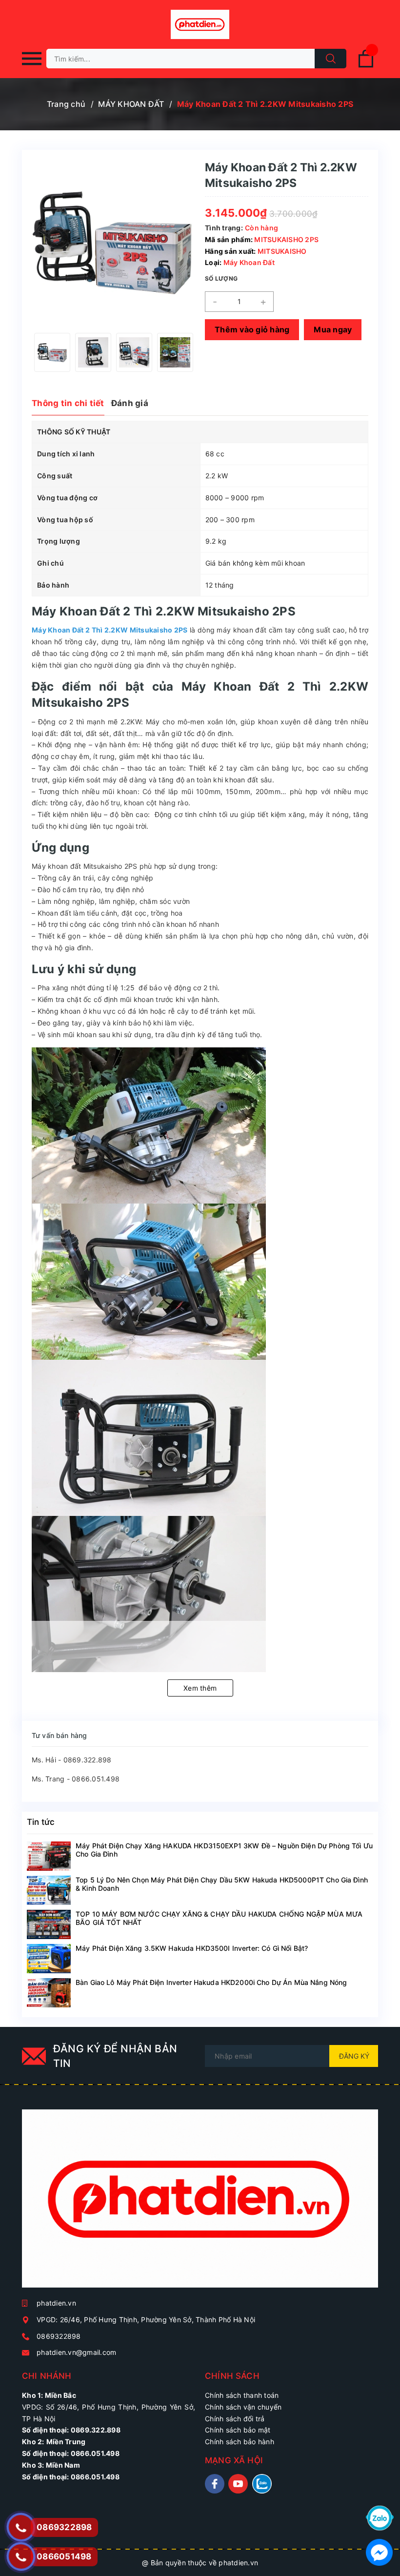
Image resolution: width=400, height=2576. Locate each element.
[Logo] (200, 24)
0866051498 (64, 2556)
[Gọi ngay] (21, 2527)
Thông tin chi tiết (68, 403)
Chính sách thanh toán (242, 2395)
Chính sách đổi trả (235, 2419)
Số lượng (221, 278)
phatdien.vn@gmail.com (76, 2352)
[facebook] (215, 2484)
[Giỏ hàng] (366, 66)
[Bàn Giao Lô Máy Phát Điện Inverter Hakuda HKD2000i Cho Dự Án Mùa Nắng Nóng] (49, 1993)
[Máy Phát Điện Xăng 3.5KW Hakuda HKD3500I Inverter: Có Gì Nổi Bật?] (49, 1959)
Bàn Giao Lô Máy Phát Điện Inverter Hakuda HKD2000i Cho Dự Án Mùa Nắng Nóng (211, 1982)
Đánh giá (130, 403)
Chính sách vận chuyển (243, 2407)
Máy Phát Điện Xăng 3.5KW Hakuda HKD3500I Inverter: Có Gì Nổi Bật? (192, 1948)
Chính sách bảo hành (240, 2442)
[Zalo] (380, 2517)
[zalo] (262, 2484)
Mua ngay (333, 329)
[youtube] (238, 2484)
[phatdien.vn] (200, 2202)
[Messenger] (379, 2551)
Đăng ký (354, 2056)
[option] (52, 352)
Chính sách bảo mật (238, 2430)
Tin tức (41, 1822)
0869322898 (59, 2336)
